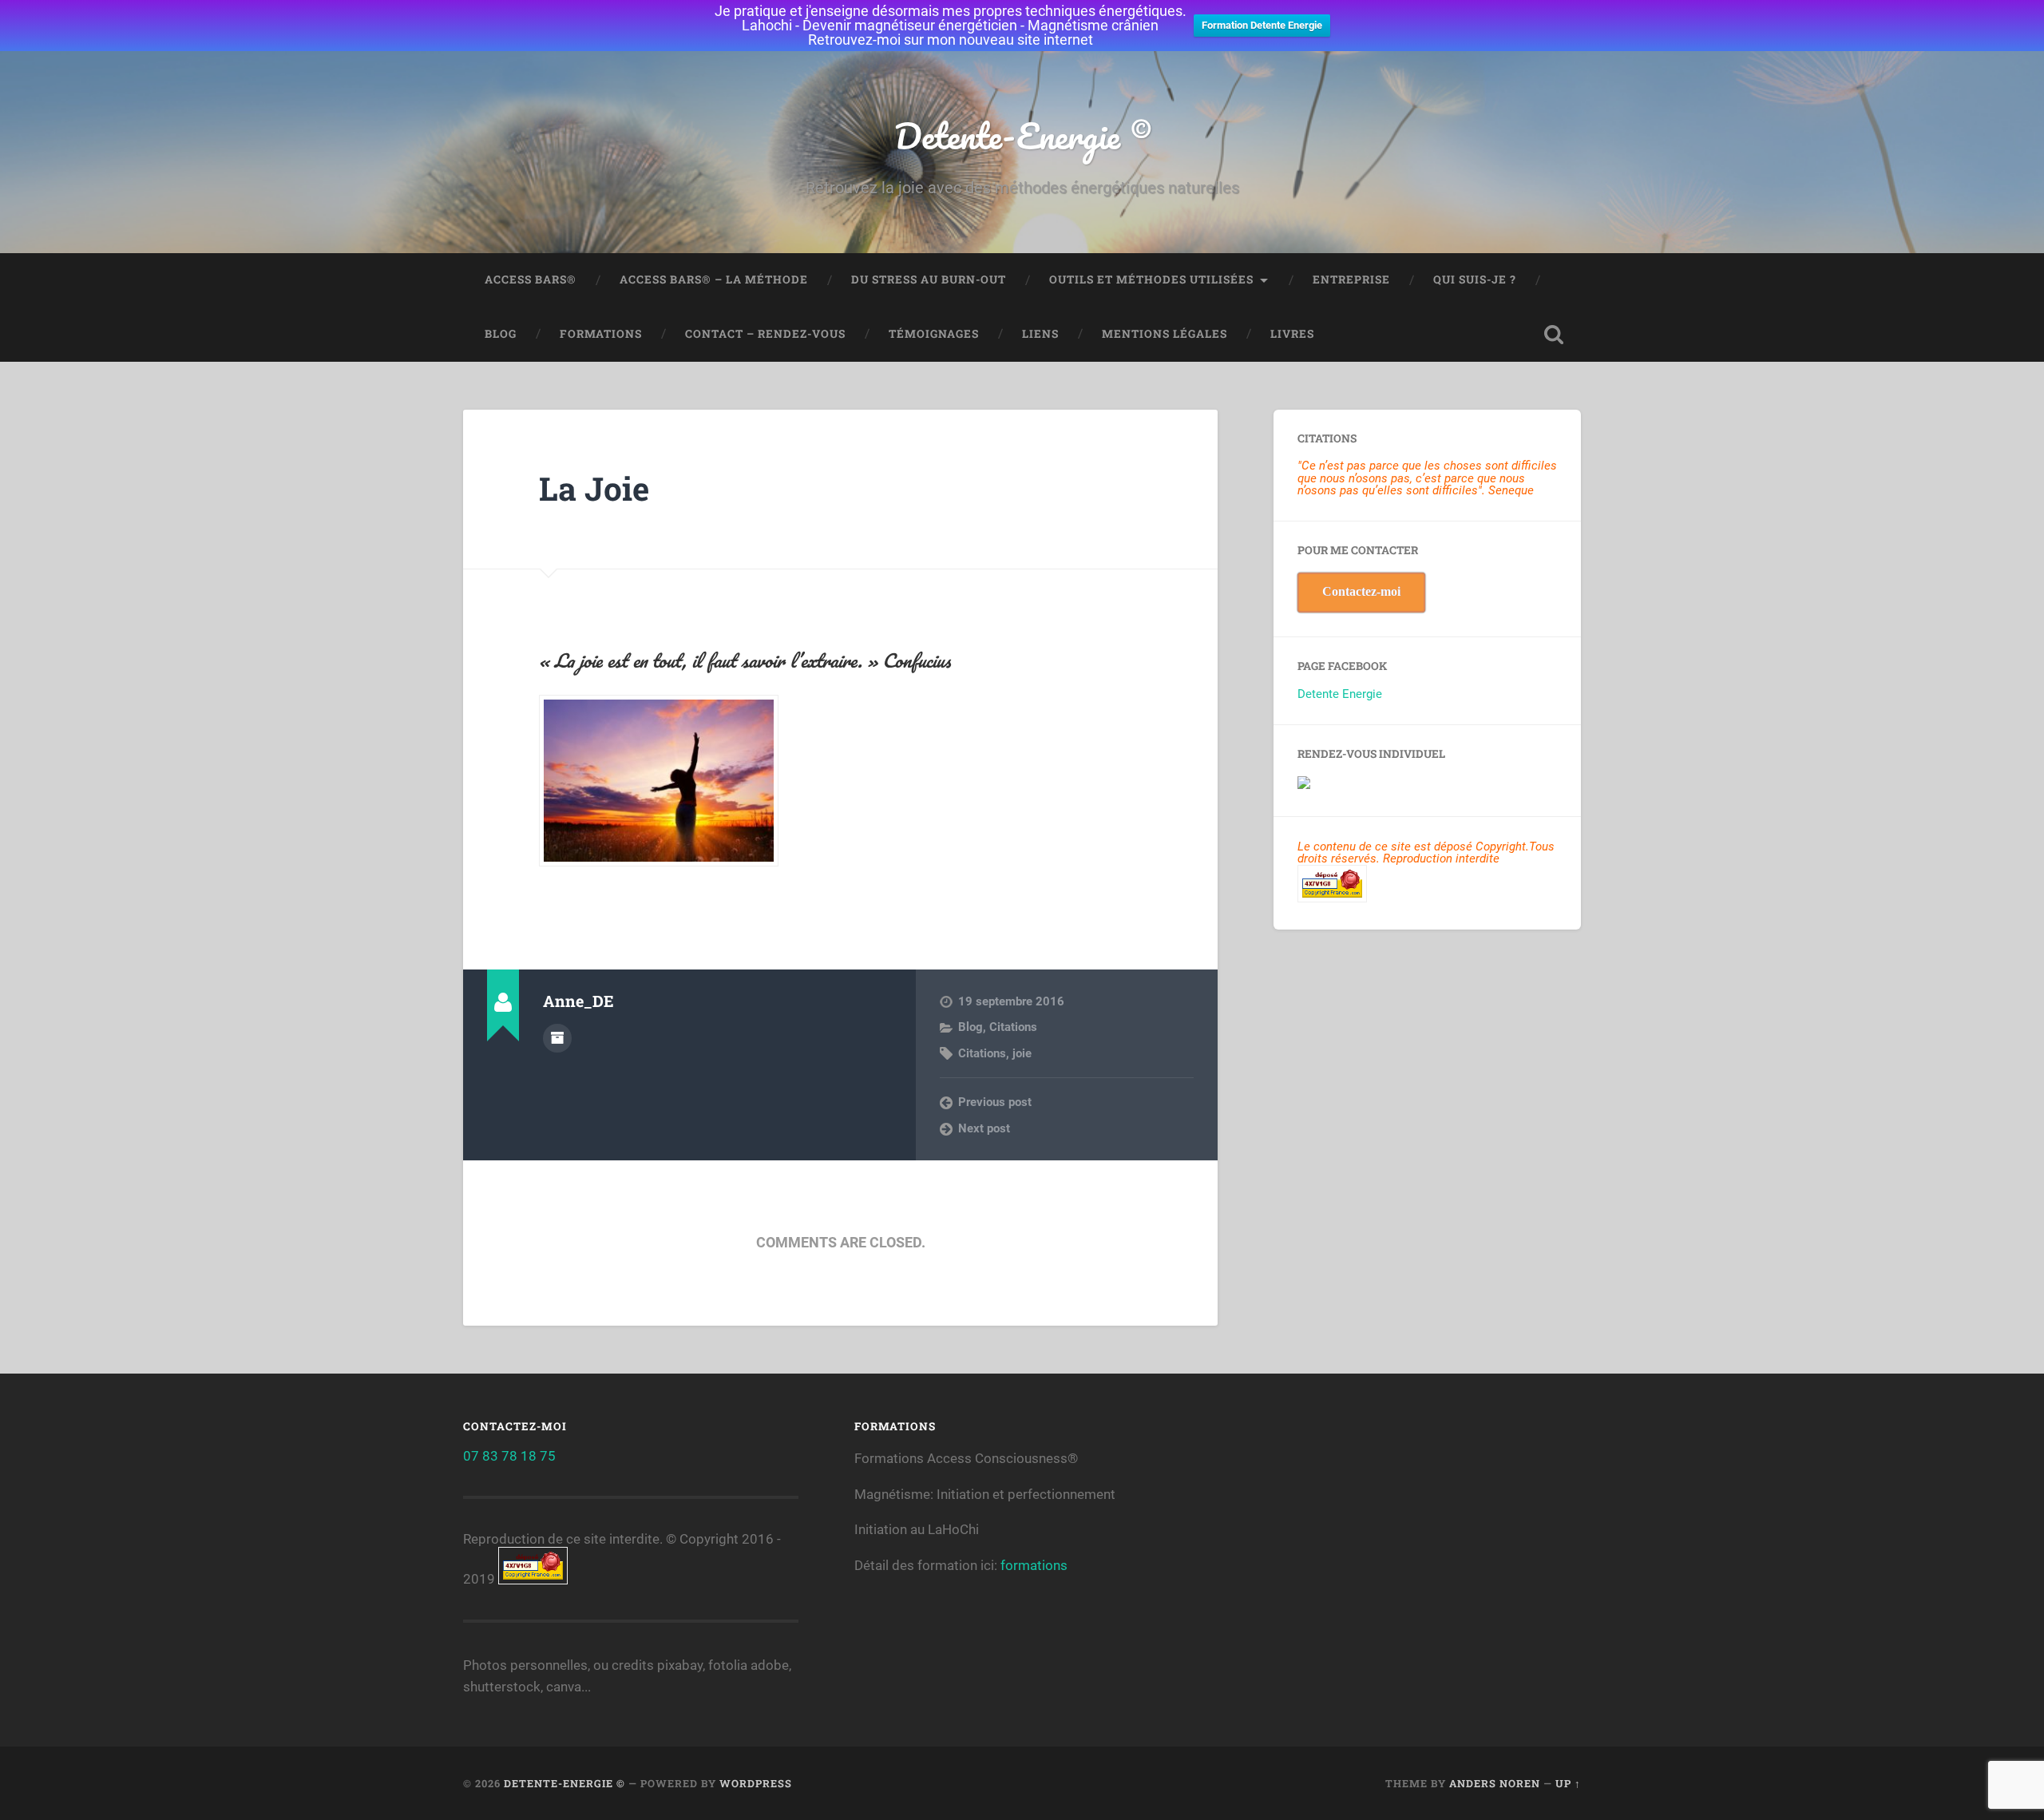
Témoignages (934, 334)
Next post (984, 1128)
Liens (1040, 334)
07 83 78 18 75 (509, 1456)
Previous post (995, 1102)
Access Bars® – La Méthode (714, 280)
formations (1034, 1565)
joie (1022, 1053)
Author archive (557, 1038)
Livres (1292, 334)
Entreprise (1351, 280)
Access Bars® (531, 280)
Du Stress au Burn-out (929, 280)
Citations (1013, 1027)
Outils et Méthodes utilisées (1151, 280)
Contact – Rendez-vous (765, 334)
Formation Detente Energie (1262, 25)
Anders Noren (1495, 1783)
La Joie (594, 488)
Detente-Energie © (1022, 135)
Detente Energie (1340, 694)
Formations (601, 334)
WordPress (756, 1783)
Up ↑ (1568, 1783)
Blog (501, 334)
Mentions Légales (1165, 334)
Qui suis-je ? (1475, 280)
